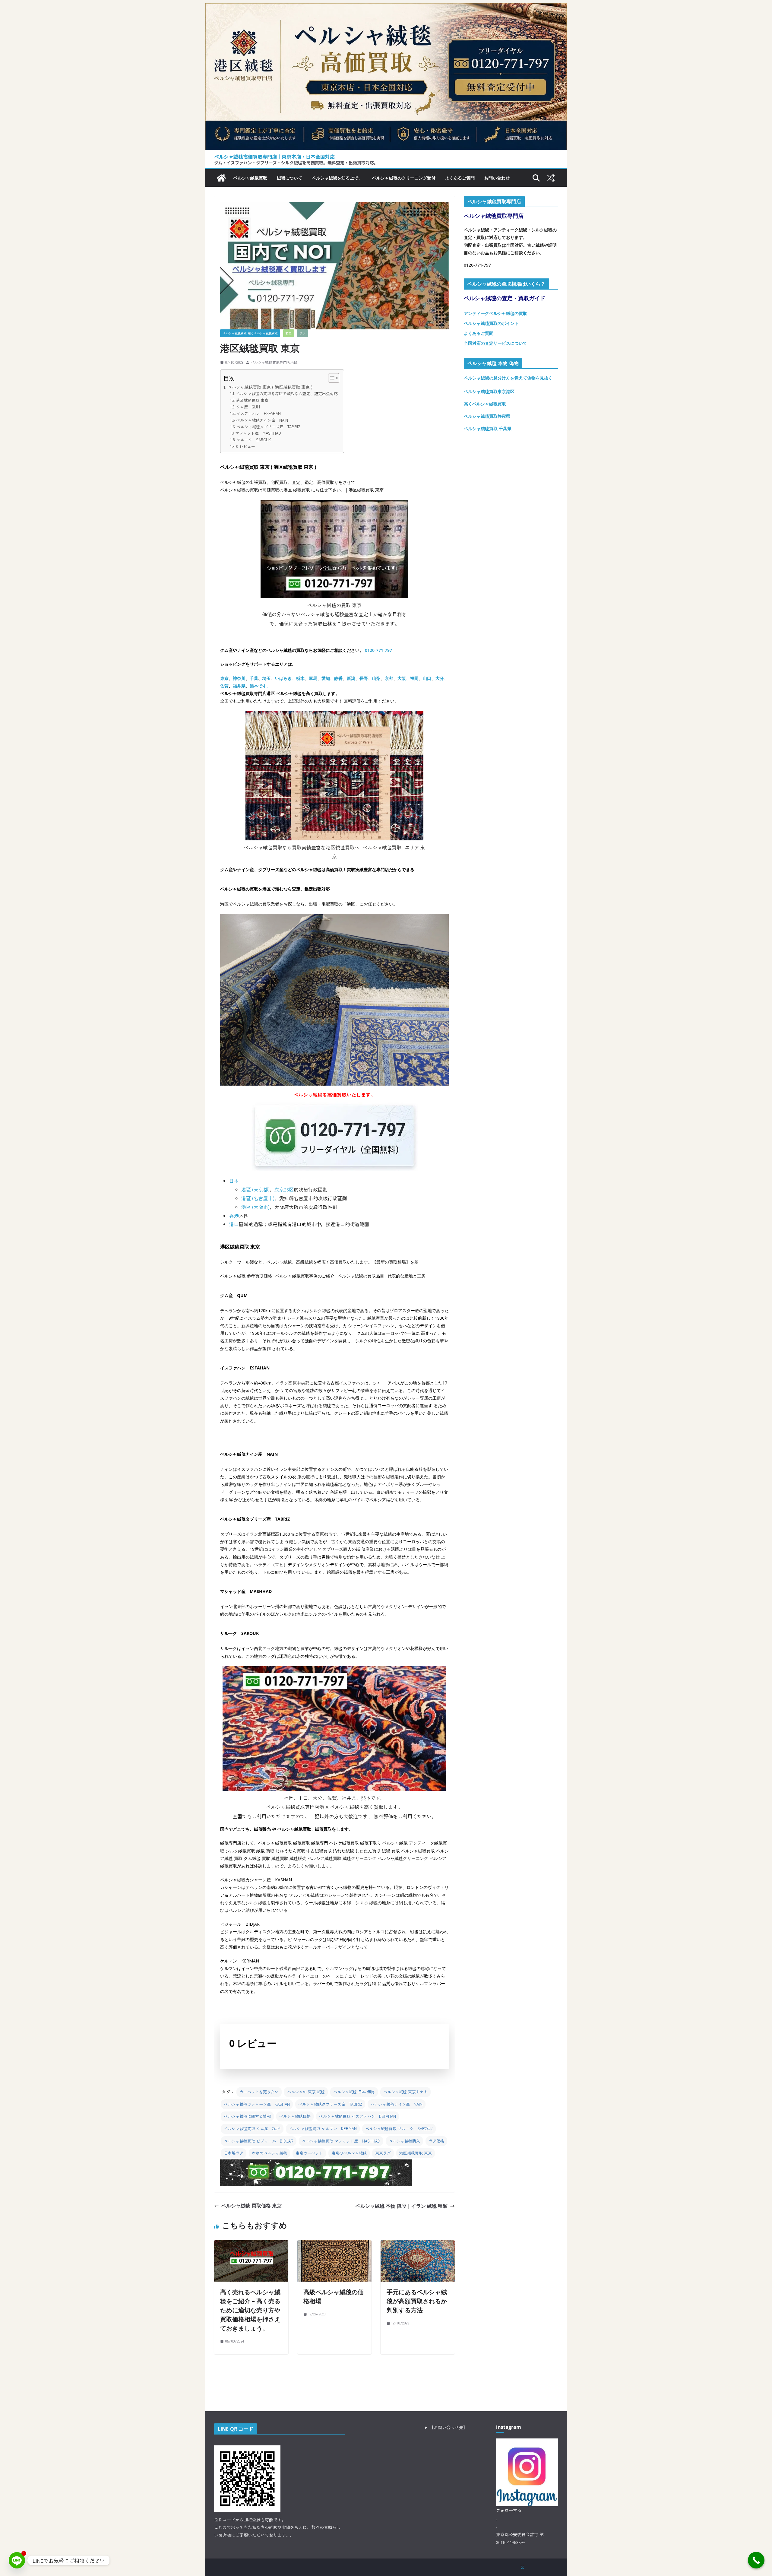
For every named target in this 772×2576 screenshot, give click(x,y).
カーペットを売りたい (259, 2092)
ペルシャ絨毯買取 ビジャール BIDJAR (259, 2141)
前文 (289, 333)
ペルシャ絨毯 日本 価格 (354, 2092)
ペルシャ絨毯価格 (295, 2116)
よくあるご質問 (460, 178)
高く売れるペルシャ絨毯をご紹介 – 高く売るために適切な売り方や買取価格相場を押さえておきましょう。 (250, 2310)
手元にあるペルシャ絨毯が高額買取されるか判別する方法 (417, 2301)
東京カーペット (309, 2153)
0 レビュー (246, 446)
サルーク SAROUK (254, 440)
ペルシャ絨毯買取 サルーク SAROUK (399, 2129)
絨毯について (289, 178)
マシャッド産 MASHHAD (258, 433)
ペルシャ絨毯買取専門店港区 (274, 362)
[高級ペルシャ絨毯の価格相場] (334, 2245)
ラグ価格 (436, 2141)
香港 (234, 1216)
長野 (364, 678)
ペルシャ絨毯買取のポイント (491, 323)
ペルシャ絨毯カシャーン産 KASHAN (257, 2104)
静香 (338, 678)
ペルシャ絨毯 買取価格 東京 (252, 2206)
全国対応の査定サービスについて (495, 343)
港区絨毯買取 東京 (252, 400)
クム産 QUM (248, 407)
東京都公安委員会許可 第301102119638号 (520, 2538)
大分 (440, 678)
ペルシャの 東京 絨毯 (306, 2092)
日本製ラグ (234, 2153)
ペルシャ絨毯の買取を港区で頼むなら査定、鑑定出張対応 (287, 393)
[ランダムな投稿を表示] (551, 178)
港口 (234, 1224)
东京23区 (284, 1189)
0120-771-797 (378, 650)
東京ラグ (383, 2153)
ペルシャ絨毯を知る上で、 (337, 178)
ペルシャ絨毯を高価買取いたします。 (334, 1095)
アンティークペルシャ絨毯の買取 (495, 313)
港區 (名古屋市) (258, 1198)
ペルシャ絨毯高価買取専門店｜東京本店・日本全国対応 (274, 157)
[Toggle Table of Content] (331, 378)
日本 (234, 1181)
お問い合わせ (497, 178)
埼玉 (267, 678)
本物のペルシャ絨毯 (269, 2153)
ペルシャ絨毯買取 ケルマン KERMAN (323, 2129)
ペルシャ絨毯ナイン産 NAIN (262, 420)
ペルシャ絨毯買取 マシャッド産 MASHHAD (341, 2141)
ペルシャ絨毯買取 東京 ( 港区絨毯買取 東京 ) (270, 387)
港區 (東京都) (255, 1189)
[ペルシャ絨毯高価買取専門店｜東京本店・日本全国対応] (386, 8)
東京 (224, 678)
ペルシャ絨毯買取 (250, 178)
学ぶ (302, 333)
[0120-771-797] (316, 2164)
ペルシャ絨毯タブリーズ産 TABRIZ (268, 427)
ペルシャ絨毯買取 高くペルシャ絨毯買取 (250, 333)
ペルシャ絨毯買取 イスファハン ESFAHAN (358, 2116)
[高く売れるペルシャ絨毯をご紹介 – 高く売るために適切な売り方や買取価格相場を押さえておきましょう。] (251, 2245)
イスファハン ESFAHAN (259, 413)
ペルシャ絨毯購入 (404, 2141)
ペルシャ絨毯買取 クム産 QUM (252, 2129)
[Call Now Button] (756, 2560)
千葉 (254, 678)
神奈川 (239, 678)
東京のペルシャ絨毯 (349, 2153)
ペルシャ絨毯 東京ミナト (405, 2092)
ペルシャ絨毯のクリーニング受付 (404, 178)
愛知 (326, 678)
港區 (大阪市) (255, 1207)
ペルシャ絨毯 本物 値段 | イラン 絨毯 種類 (402, 2206)
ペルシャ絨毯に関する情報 (247, 2116)
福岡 (414, 678)
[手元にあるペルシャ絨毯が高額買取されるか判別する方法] (418, 2245)
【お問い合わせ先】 (448, 2427)
